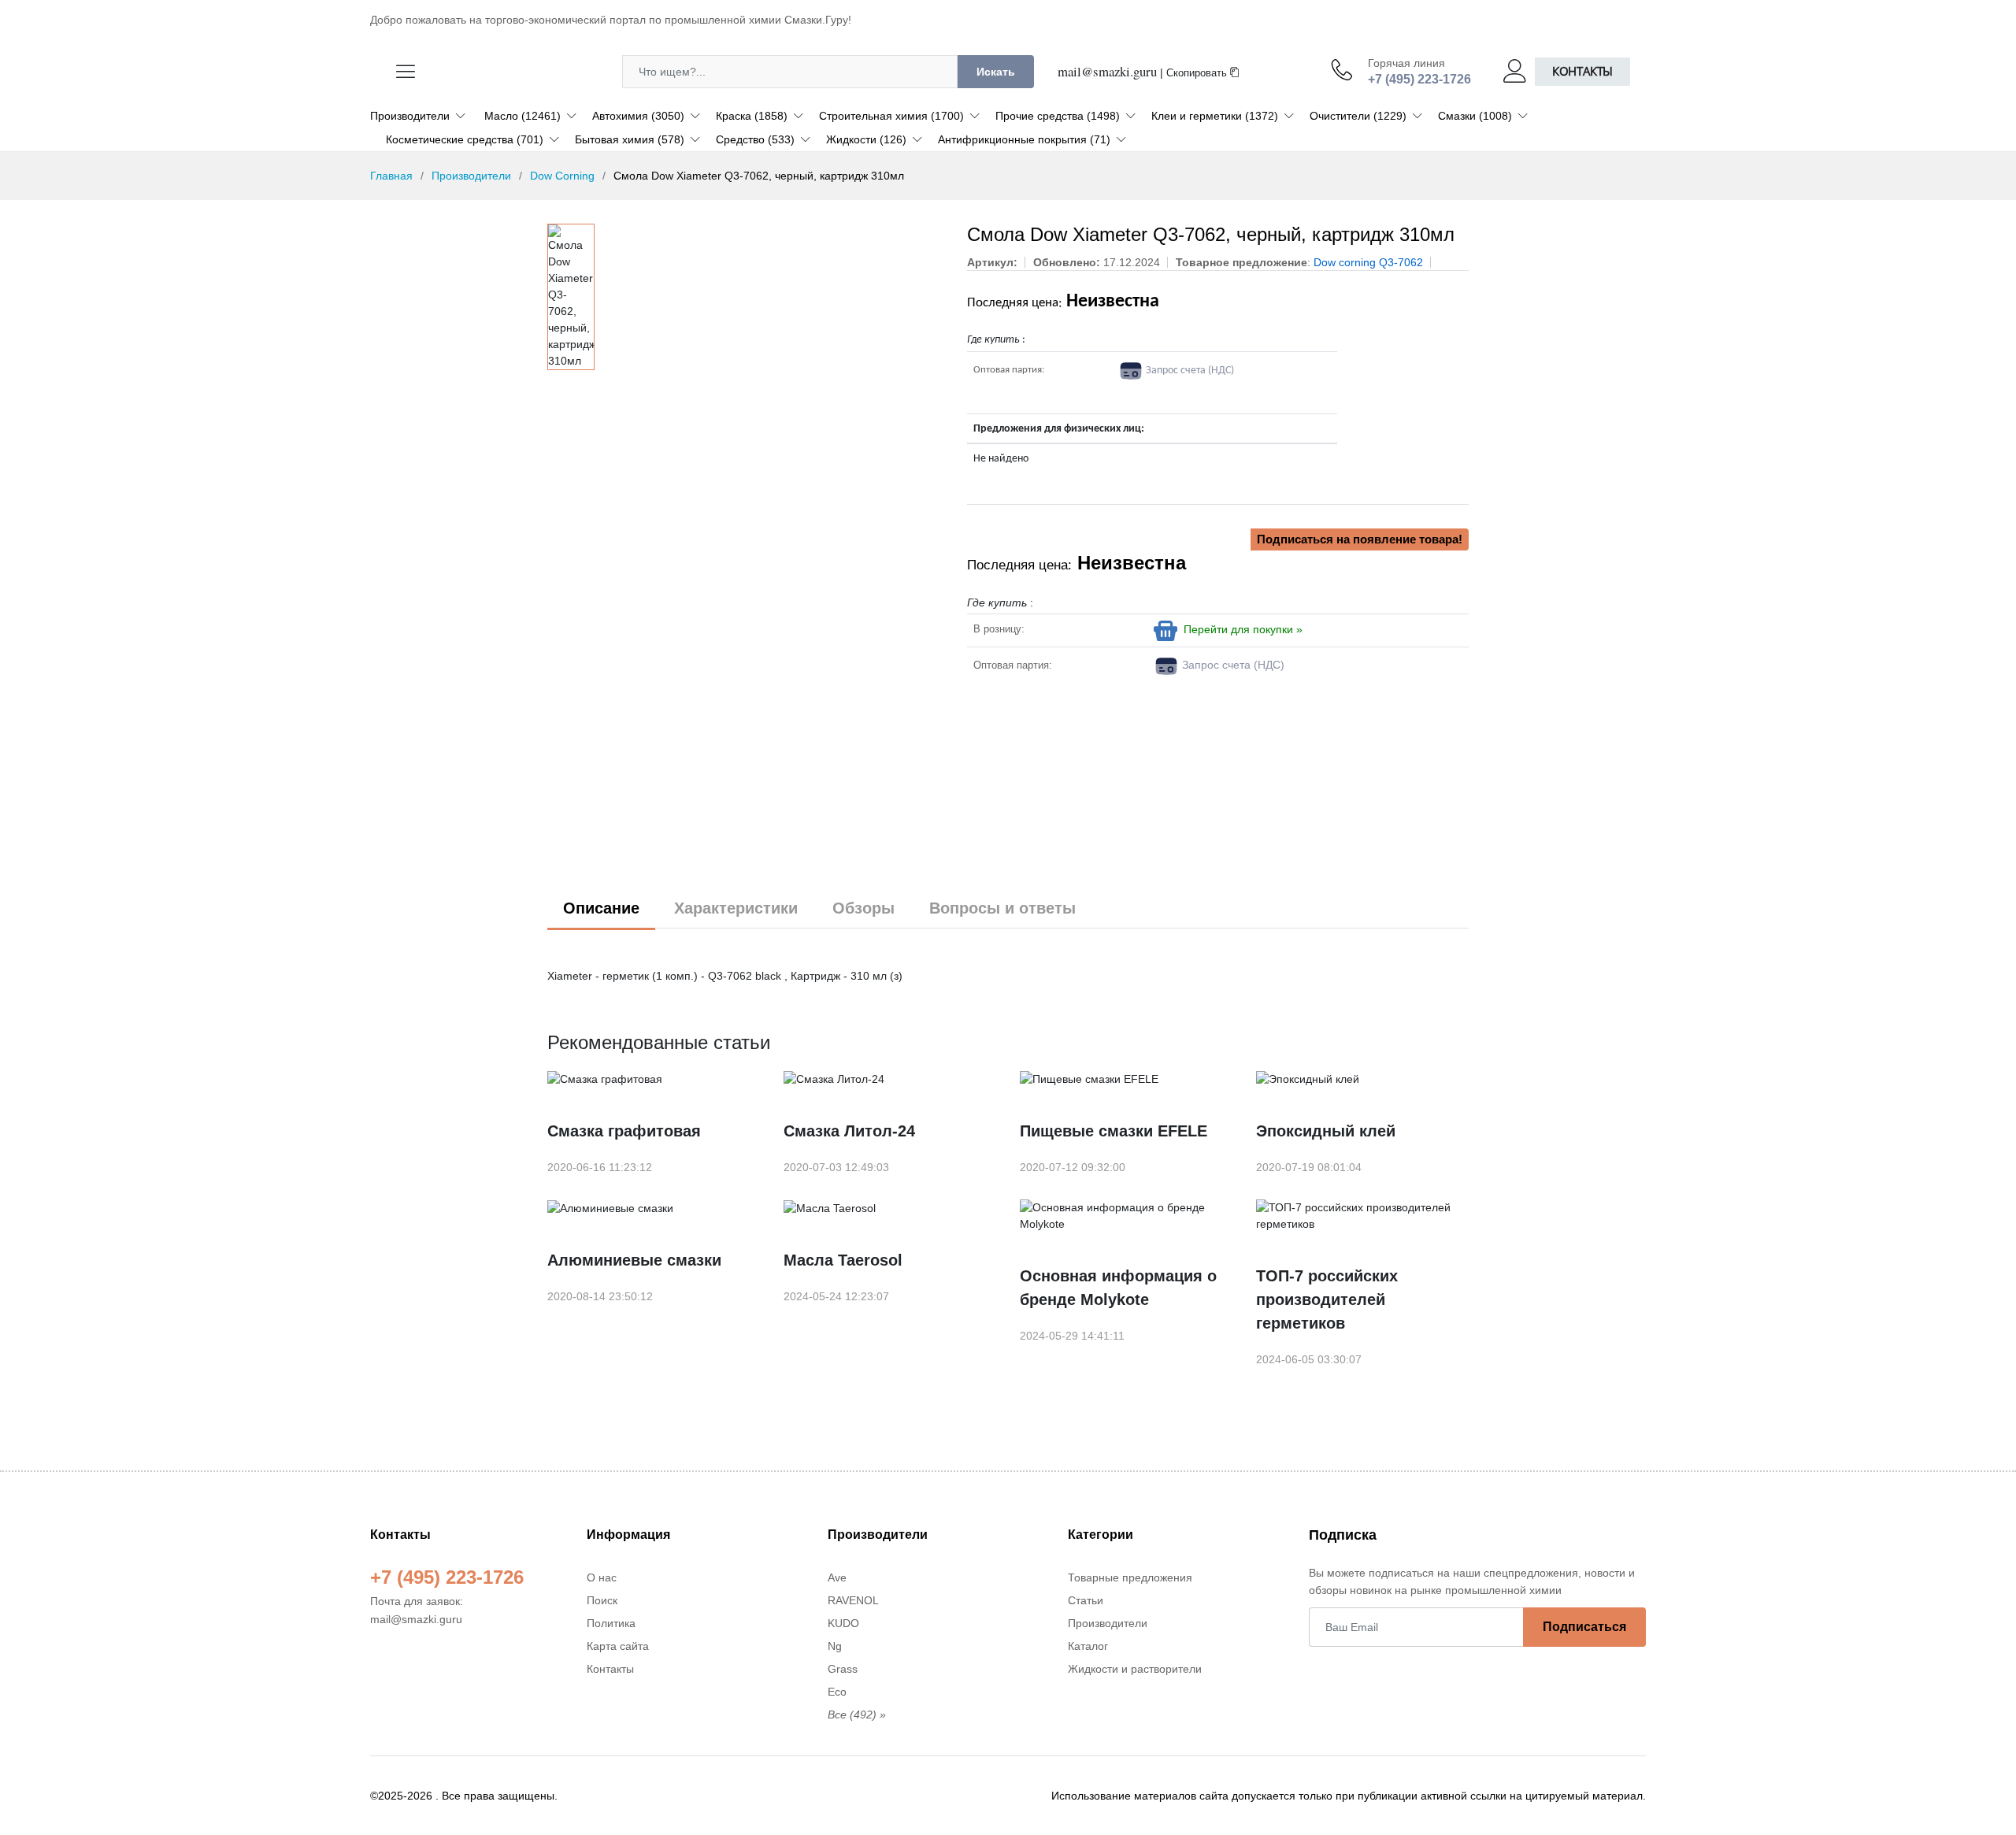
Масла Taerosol (843, 1260)
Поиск (602, 1600)
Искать (996, 72)
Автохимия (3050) (638, 116)
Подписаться (1584, 1627)
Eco (837, 1692)
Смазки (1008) (1475, 116)
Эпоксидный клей (1326, 1131)
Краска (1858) (752, 116)
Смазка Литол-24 (849, 1131)
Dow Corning (562, 176)
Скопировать (1198, 73)
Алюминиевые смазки (634, 1260)
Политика (611, 1623)
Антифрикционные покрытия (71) (1024, 139)
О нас (602, 1577)
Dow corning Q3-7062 (1368, 262)
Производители (410, 116)
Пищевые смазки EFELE (1114, 1131)
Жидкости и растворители (1135, 1669)
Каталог (1088, 1646)
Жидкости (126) (866, 139)
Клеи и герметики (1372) (1215, 116)
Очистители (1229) (1358, 116)
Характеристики (736, 908)
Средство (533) (755, 139)
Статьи (1086, 1600)
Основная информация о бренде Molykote (1118, 1288)
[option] (571, 297)
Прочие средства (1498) (1058, 116)
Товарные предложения (1130, 1577)
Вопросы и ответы (1002, 908)
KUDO (843, 1623)
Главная (391, 176)
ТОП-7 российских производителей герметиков (1327, 1299)
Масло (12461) (523, 116)
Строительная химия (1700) (891, 116)
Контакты (1582, 71)
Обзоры (863, 908)
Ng (835, 1646)
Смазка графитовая (624, 1131)
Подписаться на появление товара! (1360, 539)
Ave (837, 1577)
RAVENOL (853, 1600)
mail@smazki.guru (1107, 71)
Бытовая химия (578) (630, 139)
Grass (843, 1669)
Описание (601, 908)
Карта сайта (618, 1646)
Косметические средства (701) (465, 139)
